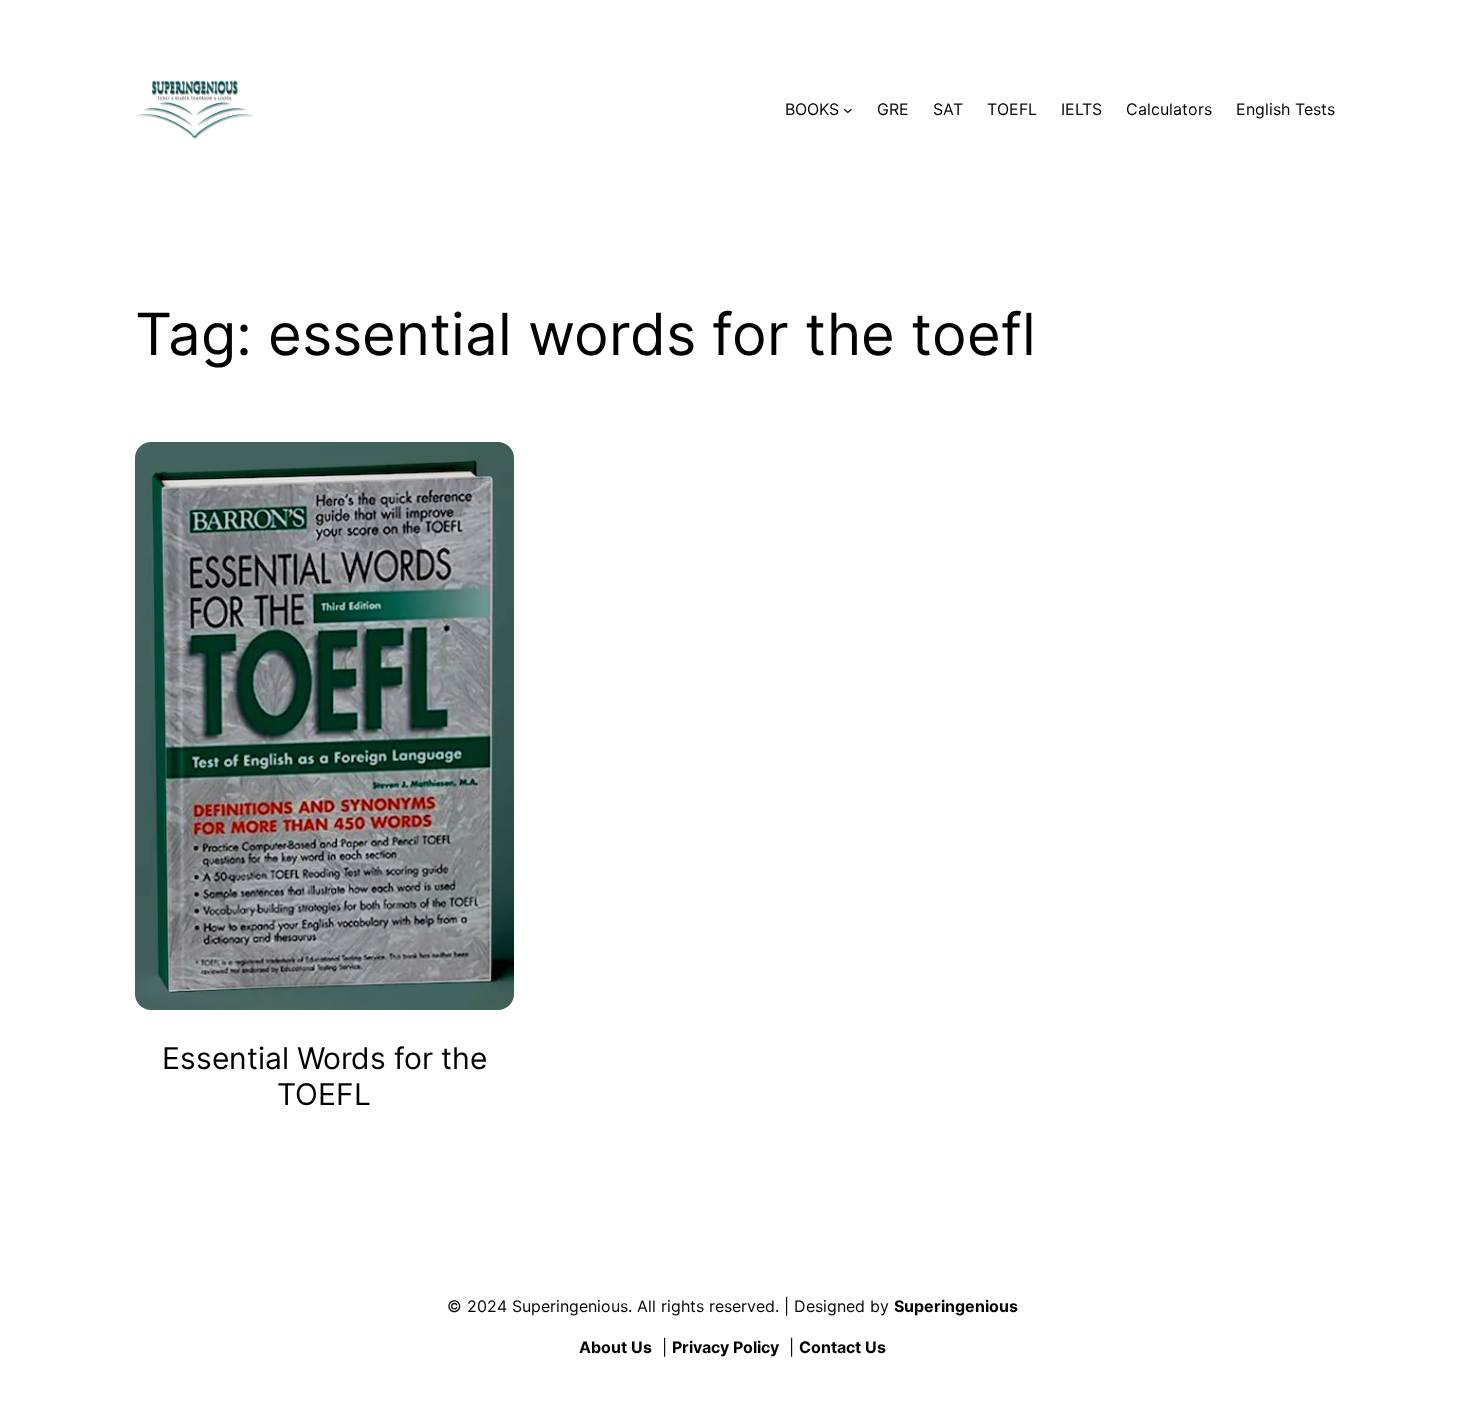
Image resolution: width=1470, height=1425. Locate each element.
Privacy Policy (725, 1347)
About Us (615, 1347)
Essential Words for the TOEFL (324, 1076)
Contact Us (842, 1347)
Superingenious (956, 1306)
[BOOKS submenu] (848, 110)
